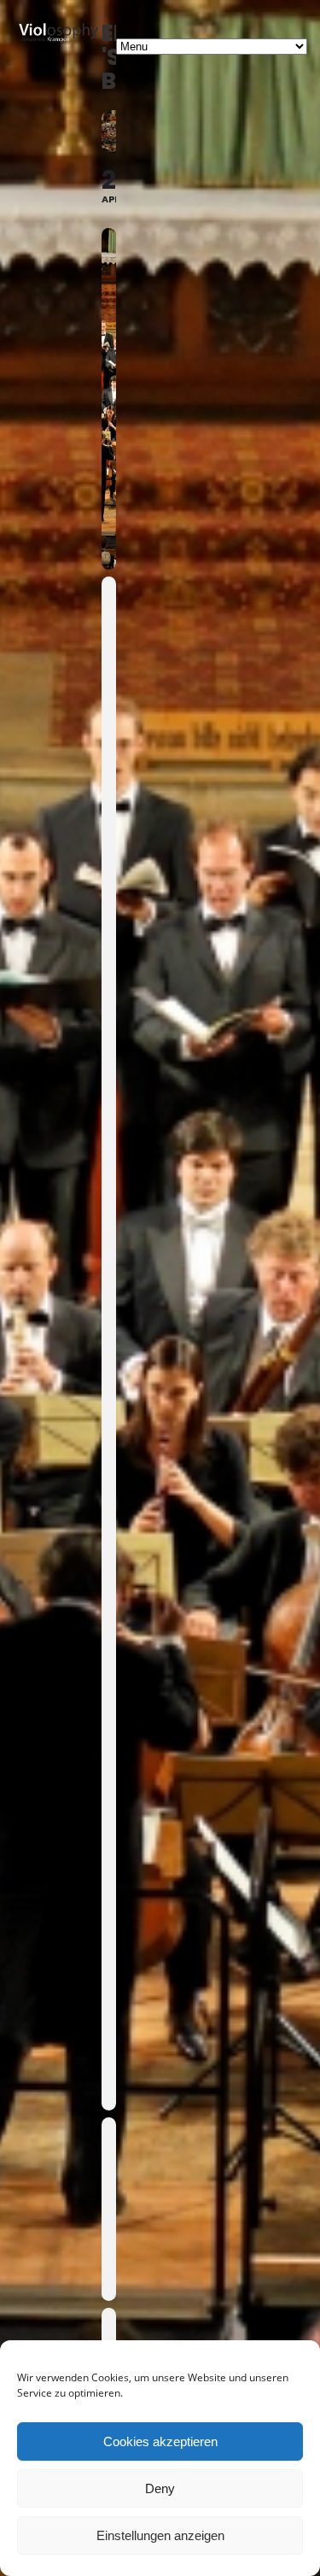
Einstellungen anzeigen (160, 2535)
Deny (160, 2488)
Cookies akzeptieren (160, 2441)
